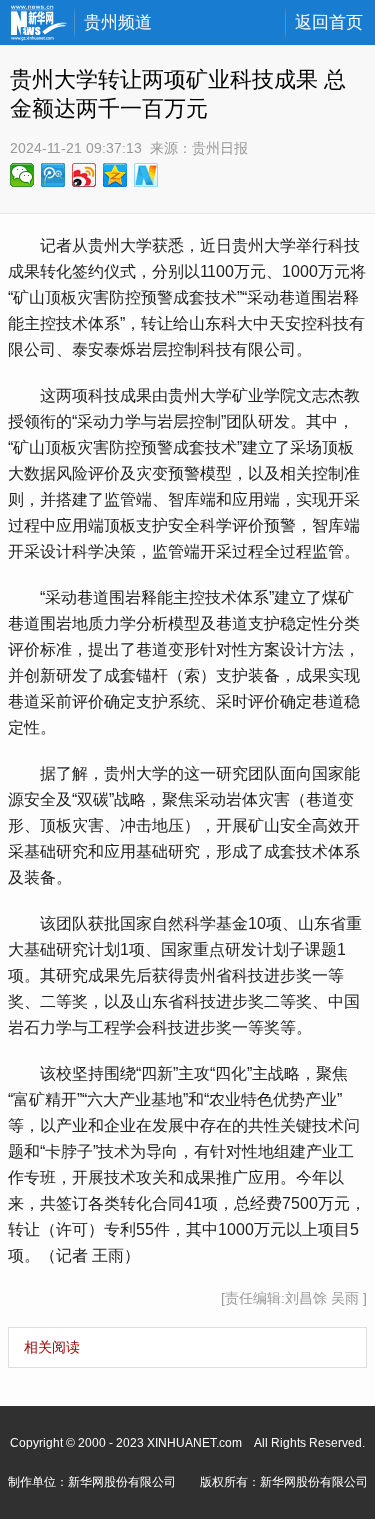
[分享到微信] (22, 175)
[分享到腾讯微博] (53, 175)
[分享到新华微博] (146, 175)
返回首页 (329, 22)
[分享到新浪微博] (84, 175)
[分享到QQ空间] (115, 175)
